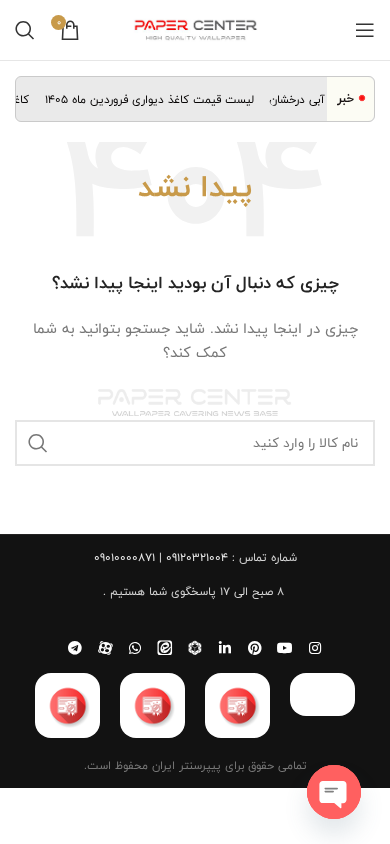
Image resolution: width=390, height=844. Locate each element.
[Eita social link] (165, 648)
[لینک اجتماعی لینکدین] (225, 648)
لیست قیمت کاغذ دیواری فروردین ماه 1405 (152, 99)
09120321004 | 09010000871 (161, 557)
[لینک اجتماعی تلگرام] (75, 648)
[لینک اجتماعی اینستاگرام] (315, 648)
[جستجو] (25, 30)
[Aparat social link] (105, 648)
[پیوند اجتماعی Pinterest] (255, 648)
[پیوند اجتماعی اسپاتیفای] (195, 648)
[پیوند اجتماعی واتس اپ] (135, 648)
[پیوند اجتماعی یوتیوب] (285, 648)
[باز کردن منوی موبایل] (365, 30)
